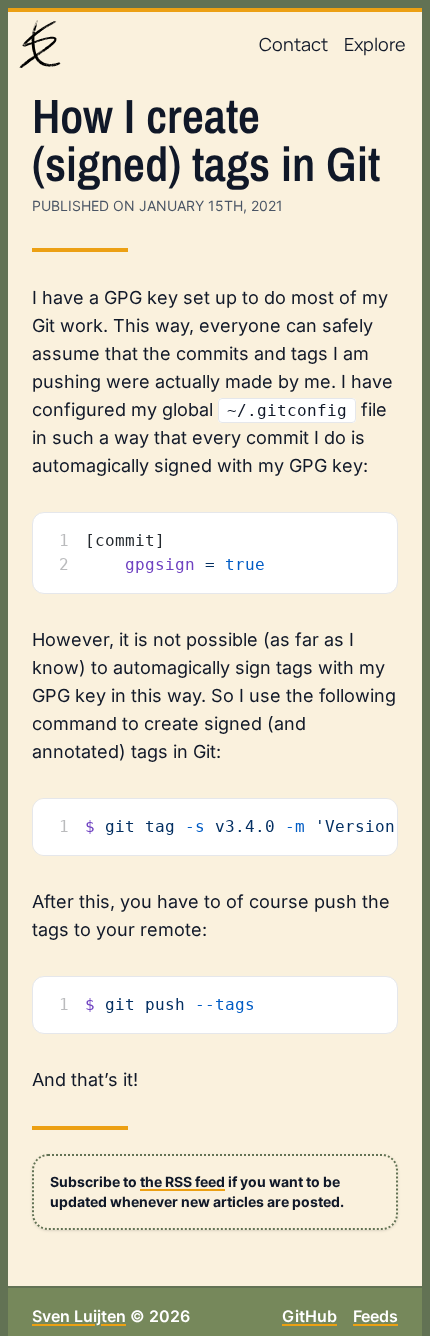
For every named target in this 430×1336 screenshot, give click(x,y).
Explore (375, 44)
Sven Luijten (79, 1316)
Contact (293, 44)
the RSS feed (182, 1181)
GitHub (309, 1316)
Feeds (375, 1316)
